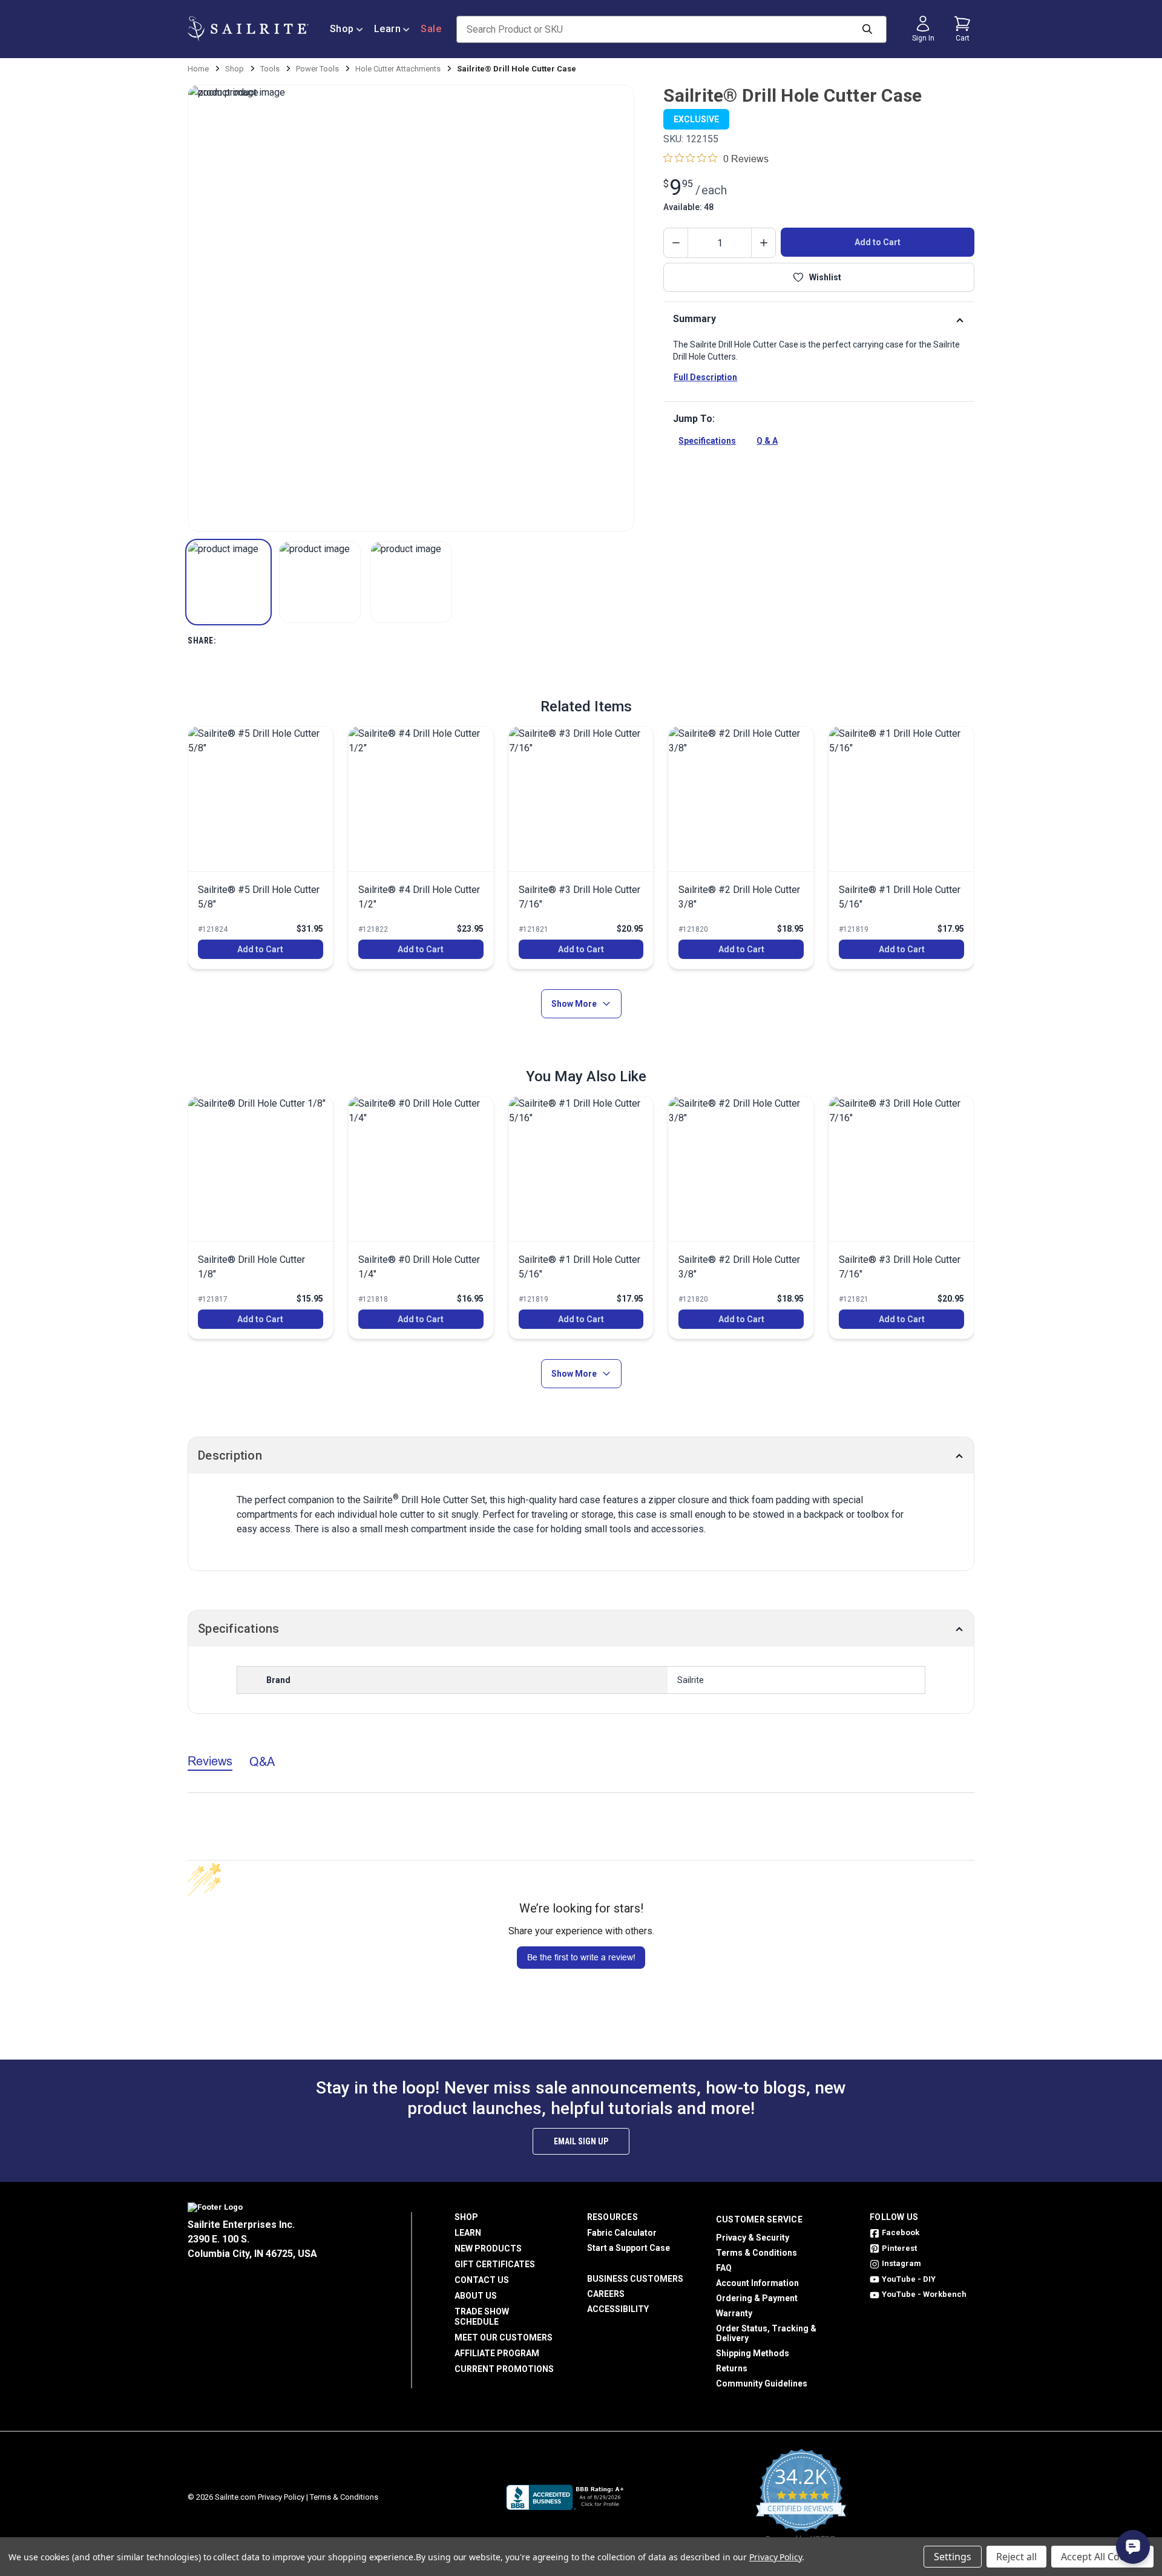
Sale (431, 29)
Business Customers (635, 2279)
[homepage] (248, 29)
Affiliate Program (497, 2353)
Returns (732, 2368)
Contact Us (482, 2280)
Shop (342, 29)
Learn (388, 29)
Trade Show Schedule (482, 2317)
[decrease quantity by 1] (676, 243)
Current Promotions (504, 2369)
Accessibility (618, 2309)
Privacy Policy (281, 2497)
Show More (574, 1004)
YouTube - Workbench (924, 2294)
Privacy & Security (753, 2238)
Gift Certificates (495, 2264)
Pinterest (899, 2248)
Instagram (901, 2263)
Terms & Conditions (757, 2253)
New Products (488, 2248)
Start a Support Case (629, 2248)
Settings (953, 2557)
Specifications (707, 441)
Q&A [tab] (262, 1761)
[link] (261, 848)
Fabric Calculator (622, 2233)
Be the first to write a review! (581, 1957)
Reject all (1016, 2557)
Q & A (767, 441)
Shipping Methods (753, 2353)
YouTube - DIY (909, 2279)
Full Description (705, 377)
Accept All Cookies (1102, 2557)
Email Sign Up (581, 2141)
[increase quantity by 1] (763, 243)
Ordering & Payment (757, 2298)
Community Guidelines (762, 2383)
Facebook (901, 2232)
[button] (228, 582)
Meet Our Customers (504, 2337)
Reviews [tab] (210, 1761)
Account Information (757, 2283)
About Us (476, 2296)
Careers (606, 2294)
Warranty (734, 2313)
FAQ (724, 2268)
